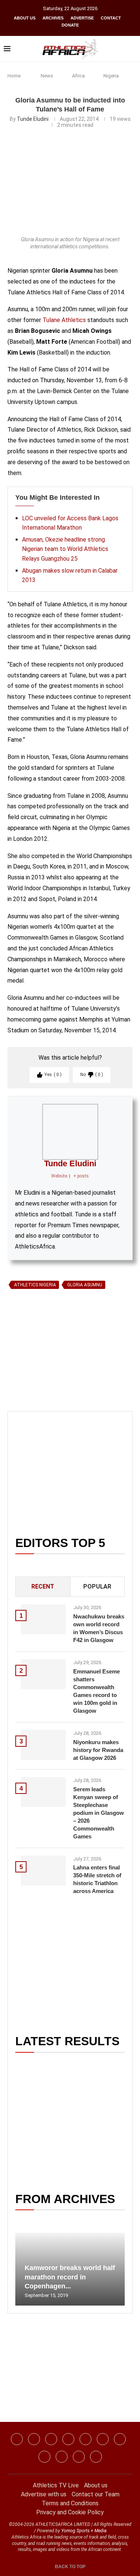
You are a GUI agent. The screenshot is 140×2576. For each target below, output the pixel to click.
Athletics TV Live (56, 2485)
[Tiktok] (103, 2439)
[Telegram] (79, 2457)
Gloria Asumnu (85, 1285)
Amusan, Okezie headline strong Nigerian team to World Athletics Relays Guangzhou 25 (65, 549)
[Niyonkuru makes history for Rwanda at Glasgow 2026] (43, 1745)
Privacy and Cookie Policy (70, 2512)
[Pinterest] (96, 2457)
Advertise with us (44, 2494)
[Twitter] (68, 2439)
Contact (111, 18)
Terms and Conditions (70, 2503)
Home (14, 76)
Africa (78, 76)
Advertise (82, 18)
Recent (43, 1586)
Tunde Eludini (33, 119)
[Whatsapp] (85, 2439)
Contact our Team (96, 2494)
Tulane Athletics (64, 320)
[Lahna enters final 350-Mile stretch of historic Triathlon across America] (43, 1871)
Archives (53, 18)
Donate (70, 25)
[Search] (133, 49)
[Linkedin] (51, 2439)
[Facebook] (17, 2439)
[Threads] (62, 2457)
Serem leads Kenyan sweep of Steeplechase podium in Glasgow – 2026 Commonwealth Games (99, 1813)
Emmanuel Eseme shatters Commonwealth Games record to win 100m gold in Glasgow (97, 1691)
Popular (97, 1586)
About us (25, 18)
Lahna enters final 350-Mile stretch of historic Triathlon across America (97, 1879)
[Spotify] (44, 2457)
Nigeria (111, 76)
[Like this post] (42, 1378)
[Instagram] (34, 2439)
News (47, 76)
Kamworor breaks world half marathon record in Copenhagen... (70, 2277)
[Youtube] (120, 2439)
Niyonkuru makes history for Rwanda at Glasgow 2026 (98, 1750)
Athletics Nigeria (35, 1285)
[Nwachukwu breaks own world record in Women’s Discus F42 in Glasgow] (43, 1619)
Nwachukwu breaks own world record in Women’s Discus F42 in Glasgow (99, 1628)
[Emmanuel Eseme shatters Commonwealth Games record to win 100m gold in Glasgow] (43, 1674)
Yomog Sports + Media (84, 2531)
